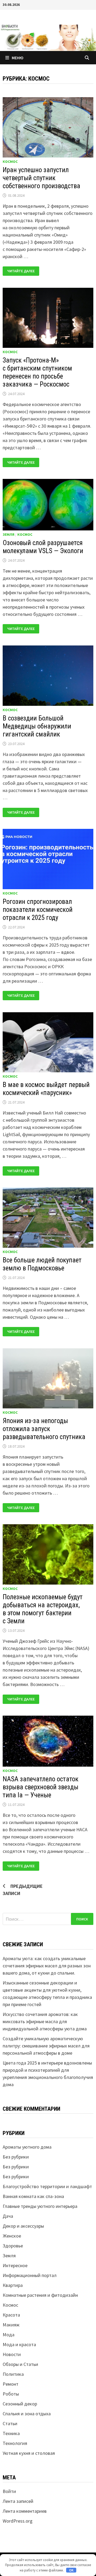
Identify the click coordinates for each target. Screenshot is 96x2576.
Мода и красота (19, 2344)
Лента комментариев (25, 2511)
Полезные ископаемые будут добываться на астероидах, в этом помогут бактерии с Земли (43, 1609)
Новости (12, 2354)
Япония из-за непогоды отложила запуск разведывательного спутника (44, 1429)
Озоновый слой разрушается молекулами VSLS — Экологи (43, 547)
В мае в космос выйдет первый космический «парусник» (46, 1089)
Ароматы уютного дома (27, 2147)
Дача (8, 2216)
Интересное (15, 2265)
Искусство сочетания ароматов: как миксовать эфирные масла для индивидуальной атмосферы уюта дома (45, 2021)
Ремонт (11, 2384)
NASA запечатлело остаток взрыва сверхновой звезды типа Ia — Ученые (41, 1787)
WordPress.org (18, 2521)
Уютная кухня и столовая (29, 2453)
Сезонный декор (20, 2404)
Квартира (13, 2285)
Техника (11, 2433)
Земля (9, 534)
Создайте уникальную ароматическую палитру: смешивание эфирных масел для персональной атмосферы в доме (46, 2046)
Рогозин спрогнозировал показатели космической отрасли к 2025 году (38, 910)
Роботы (11, 2394)
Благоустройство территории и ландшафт (47, 2186)
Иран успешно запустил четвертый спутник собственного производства (41, 178)
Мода (9, 2335)
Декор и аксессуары (23, 2226)
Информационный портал (30, 2275)
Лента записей (18, 2501)
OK (71, 2570)
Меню (18, 58)
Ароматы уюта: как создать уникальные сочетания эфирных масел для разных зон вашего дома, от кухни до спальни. (47, 1966)
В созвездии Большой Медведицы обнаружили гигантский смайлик (37, 726)
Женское (12, 2236)
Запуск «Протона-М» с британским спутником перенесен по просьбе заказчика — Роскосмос (37, 372)
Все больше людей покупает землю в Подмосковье (42, 1264)
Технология (15, 2443)
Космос (10, 162)
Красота (11, 2315)
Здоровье (13, 2246)
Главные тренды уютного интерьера (40, 2206)
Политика (13, 2374)
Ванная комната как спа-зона (33, 2196)
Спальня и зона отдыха (27, 2414)
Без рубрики (16, 2157)
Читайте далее (21, 271)
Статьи (10, 2423)
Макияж (11, 2325)
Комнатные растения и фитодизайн (40, 2295)
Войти (9, 2491)
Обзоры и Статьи (20, 2364)
